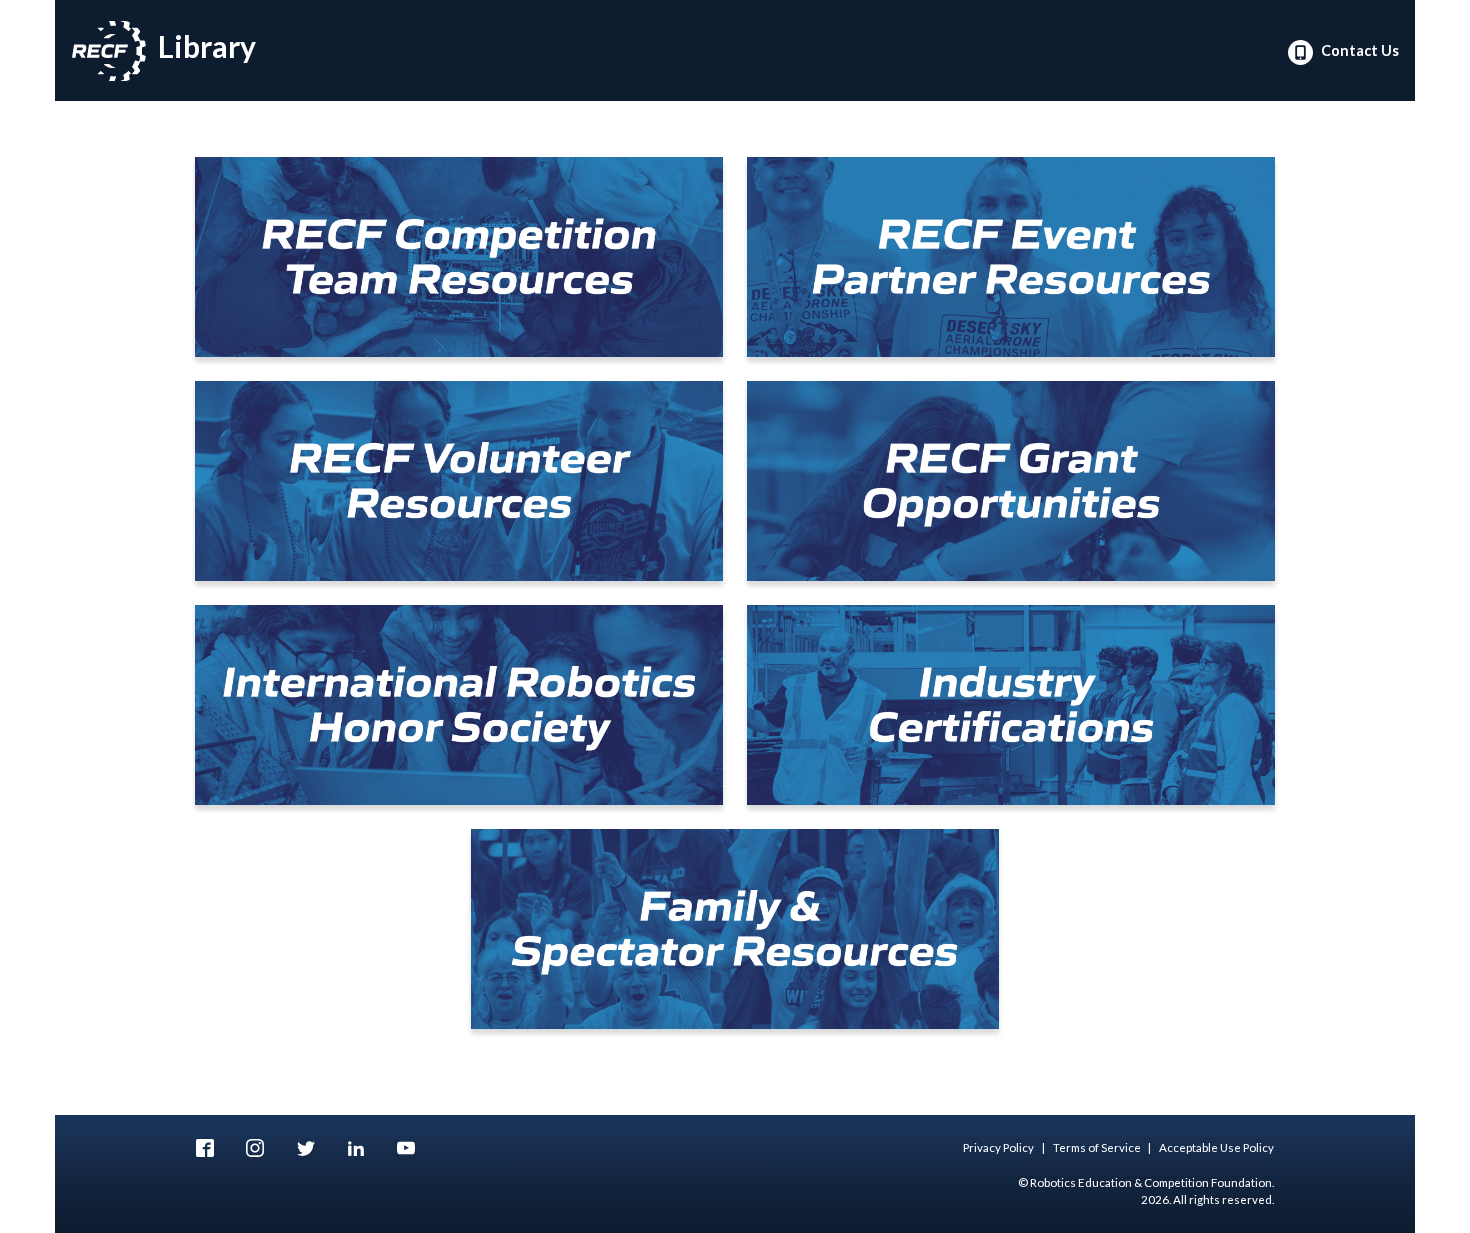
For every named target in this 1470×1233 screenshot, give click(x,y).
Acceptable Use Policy (1216, 1147)
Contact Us (1358, 51)
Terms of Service (1097, 1147)
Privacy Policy (998, 1147)
